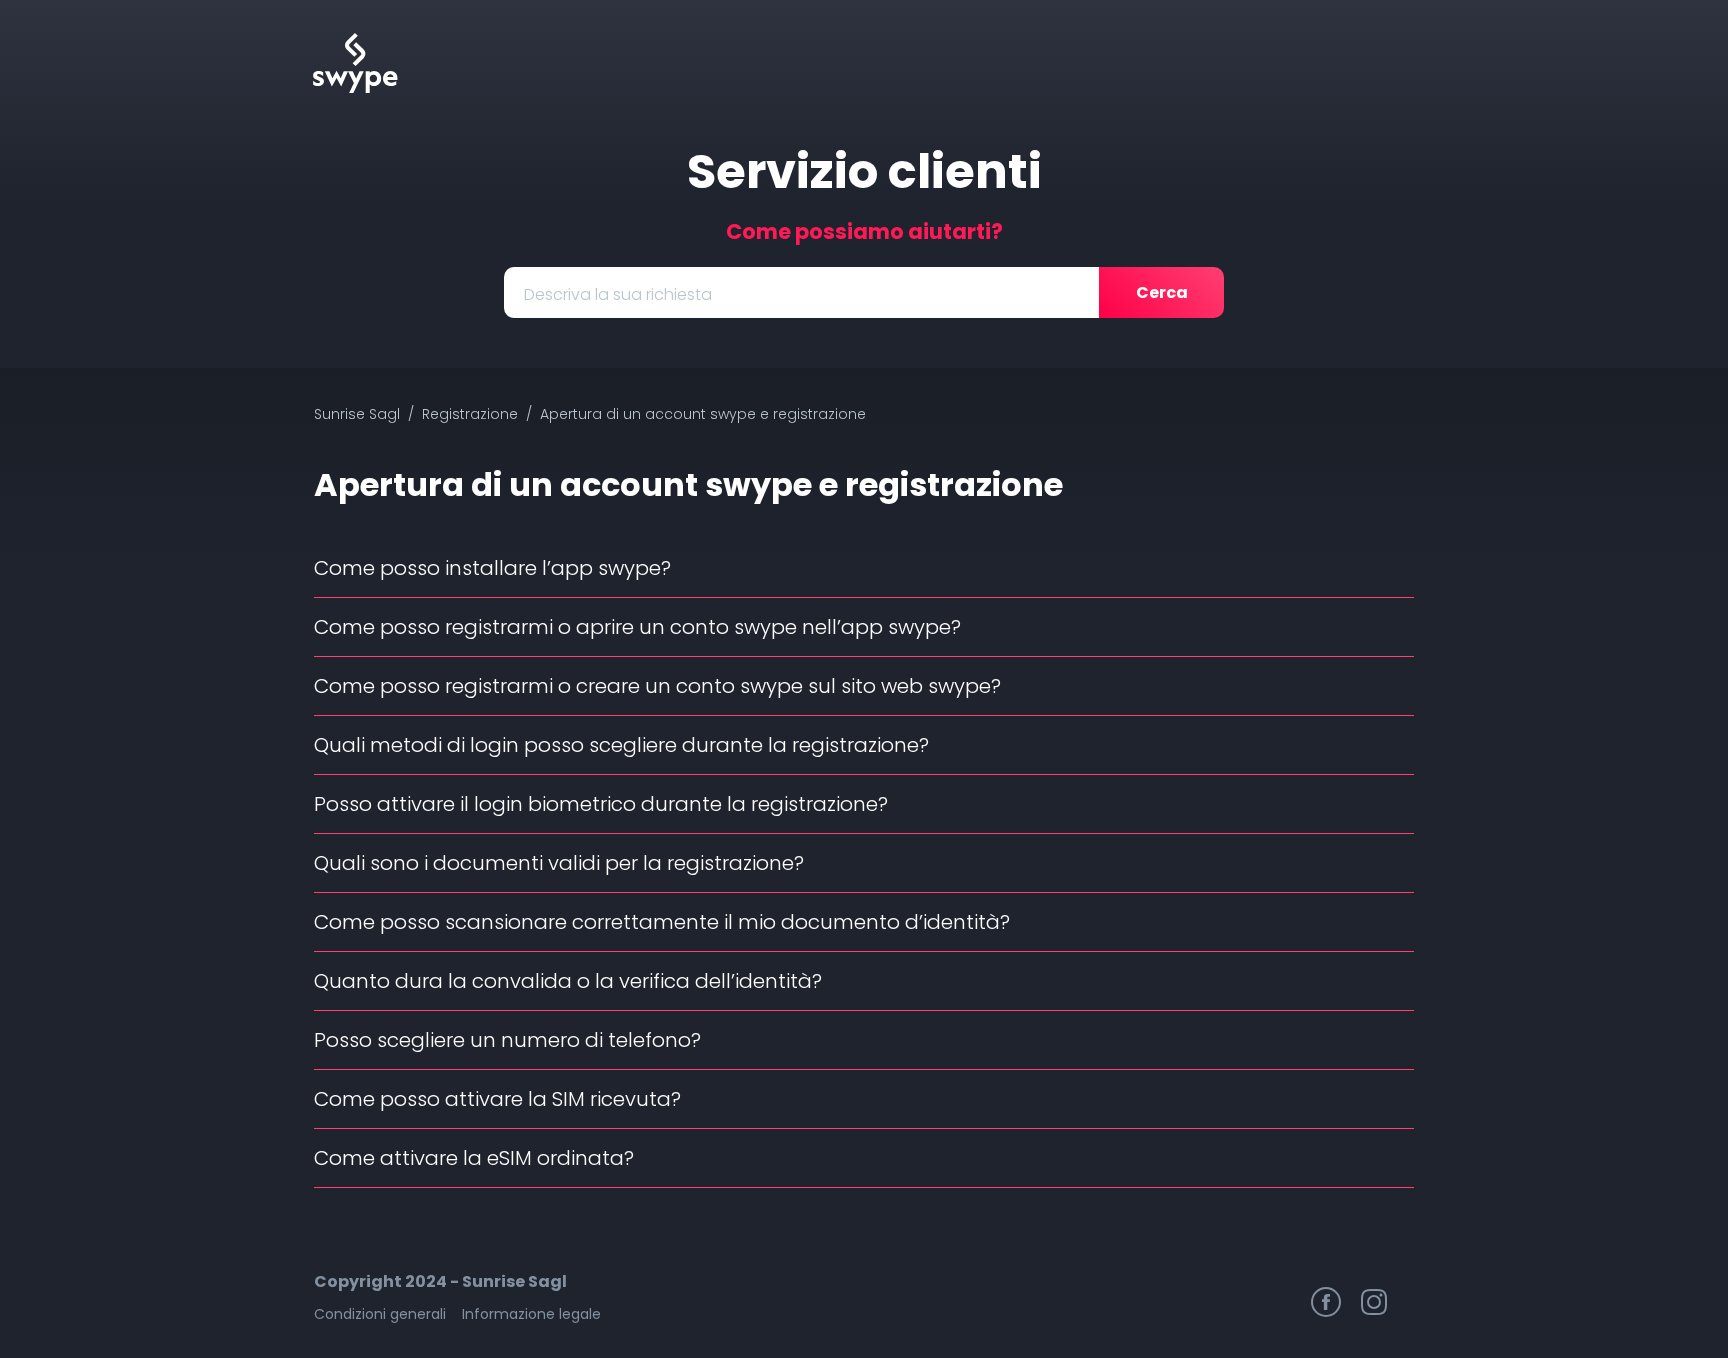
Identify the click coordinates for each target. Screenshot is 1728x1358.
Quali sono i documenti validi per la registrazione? (559, 863)
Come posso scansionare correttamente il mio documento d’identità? (662, 922)
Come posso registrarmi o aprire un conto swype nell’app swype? (637, 627)
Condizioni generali (380, 1314)
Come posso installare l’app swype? (492, 568)
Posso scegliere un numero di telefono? (507, 1040)
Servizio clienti (864, 171)
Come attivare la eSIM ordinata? (474, 1158)
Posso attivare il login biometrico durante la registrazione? (601, 804)
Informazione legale (531, 1314)
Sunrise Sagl (357, 414)
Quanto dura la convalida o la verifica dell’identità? (568, 981)
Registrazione (470, 414)
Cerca (1162, 292)
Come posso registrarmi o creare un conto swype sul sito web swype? (657, 686)
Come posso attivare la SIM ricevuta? (497, 1099)
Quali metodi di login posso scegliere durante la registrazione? (621, 745)
